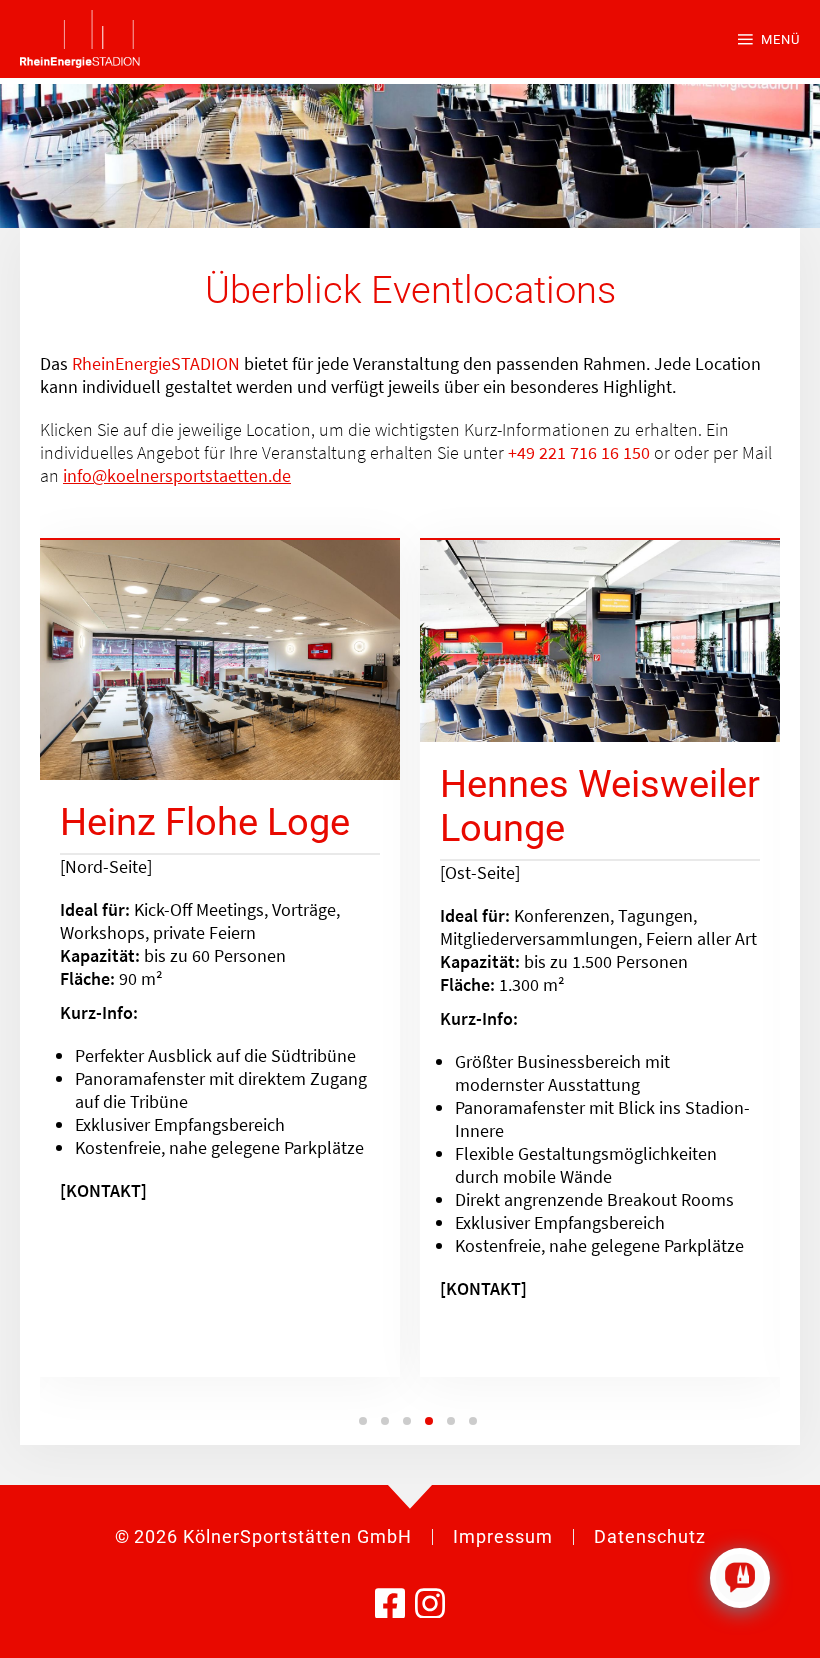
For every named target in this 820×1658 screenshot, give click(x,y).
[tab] (363, 1421)
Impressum (503, 1536)
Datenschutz (650, 1536)
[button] (769, 39)
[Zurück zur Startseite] (80, 39)
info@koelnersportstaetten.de (177, 475)
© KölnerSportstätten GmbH (263, 1536)
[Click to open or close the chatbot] (740, 1578)
